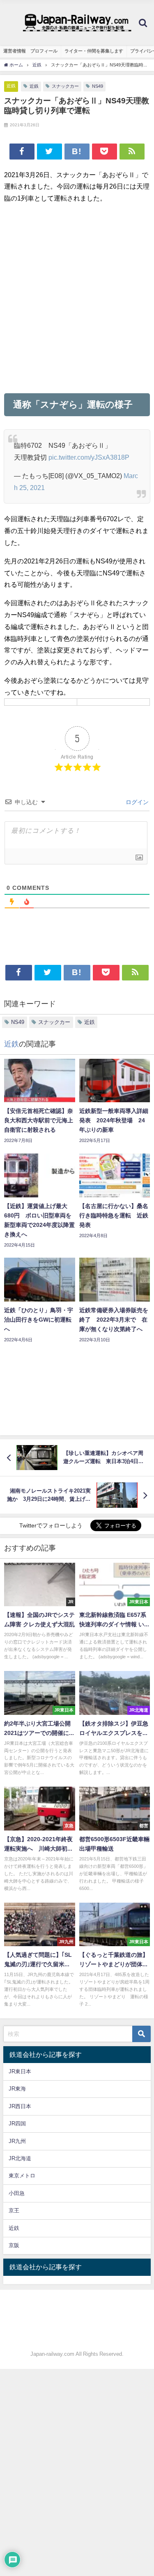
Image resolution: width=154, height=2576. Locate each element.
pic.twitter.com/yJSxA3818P (89, 457)
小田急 (17, 2193)
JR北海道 (20, 2158)
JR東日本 (20, 2071)
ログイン (136, 802)
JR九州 (17, 2141)
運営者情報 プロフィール (30, 51)
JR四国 (17, 2123)
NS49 (98, 86)
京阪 (14, 2245)
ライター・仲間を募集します (94, 51)
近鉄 (11, 86)
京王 (14, 2210)
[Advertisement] (77, 298)
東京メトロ (22, 2176)
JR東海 (17, 2089)
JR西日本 (20, 2106)
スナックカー (65, 86)
